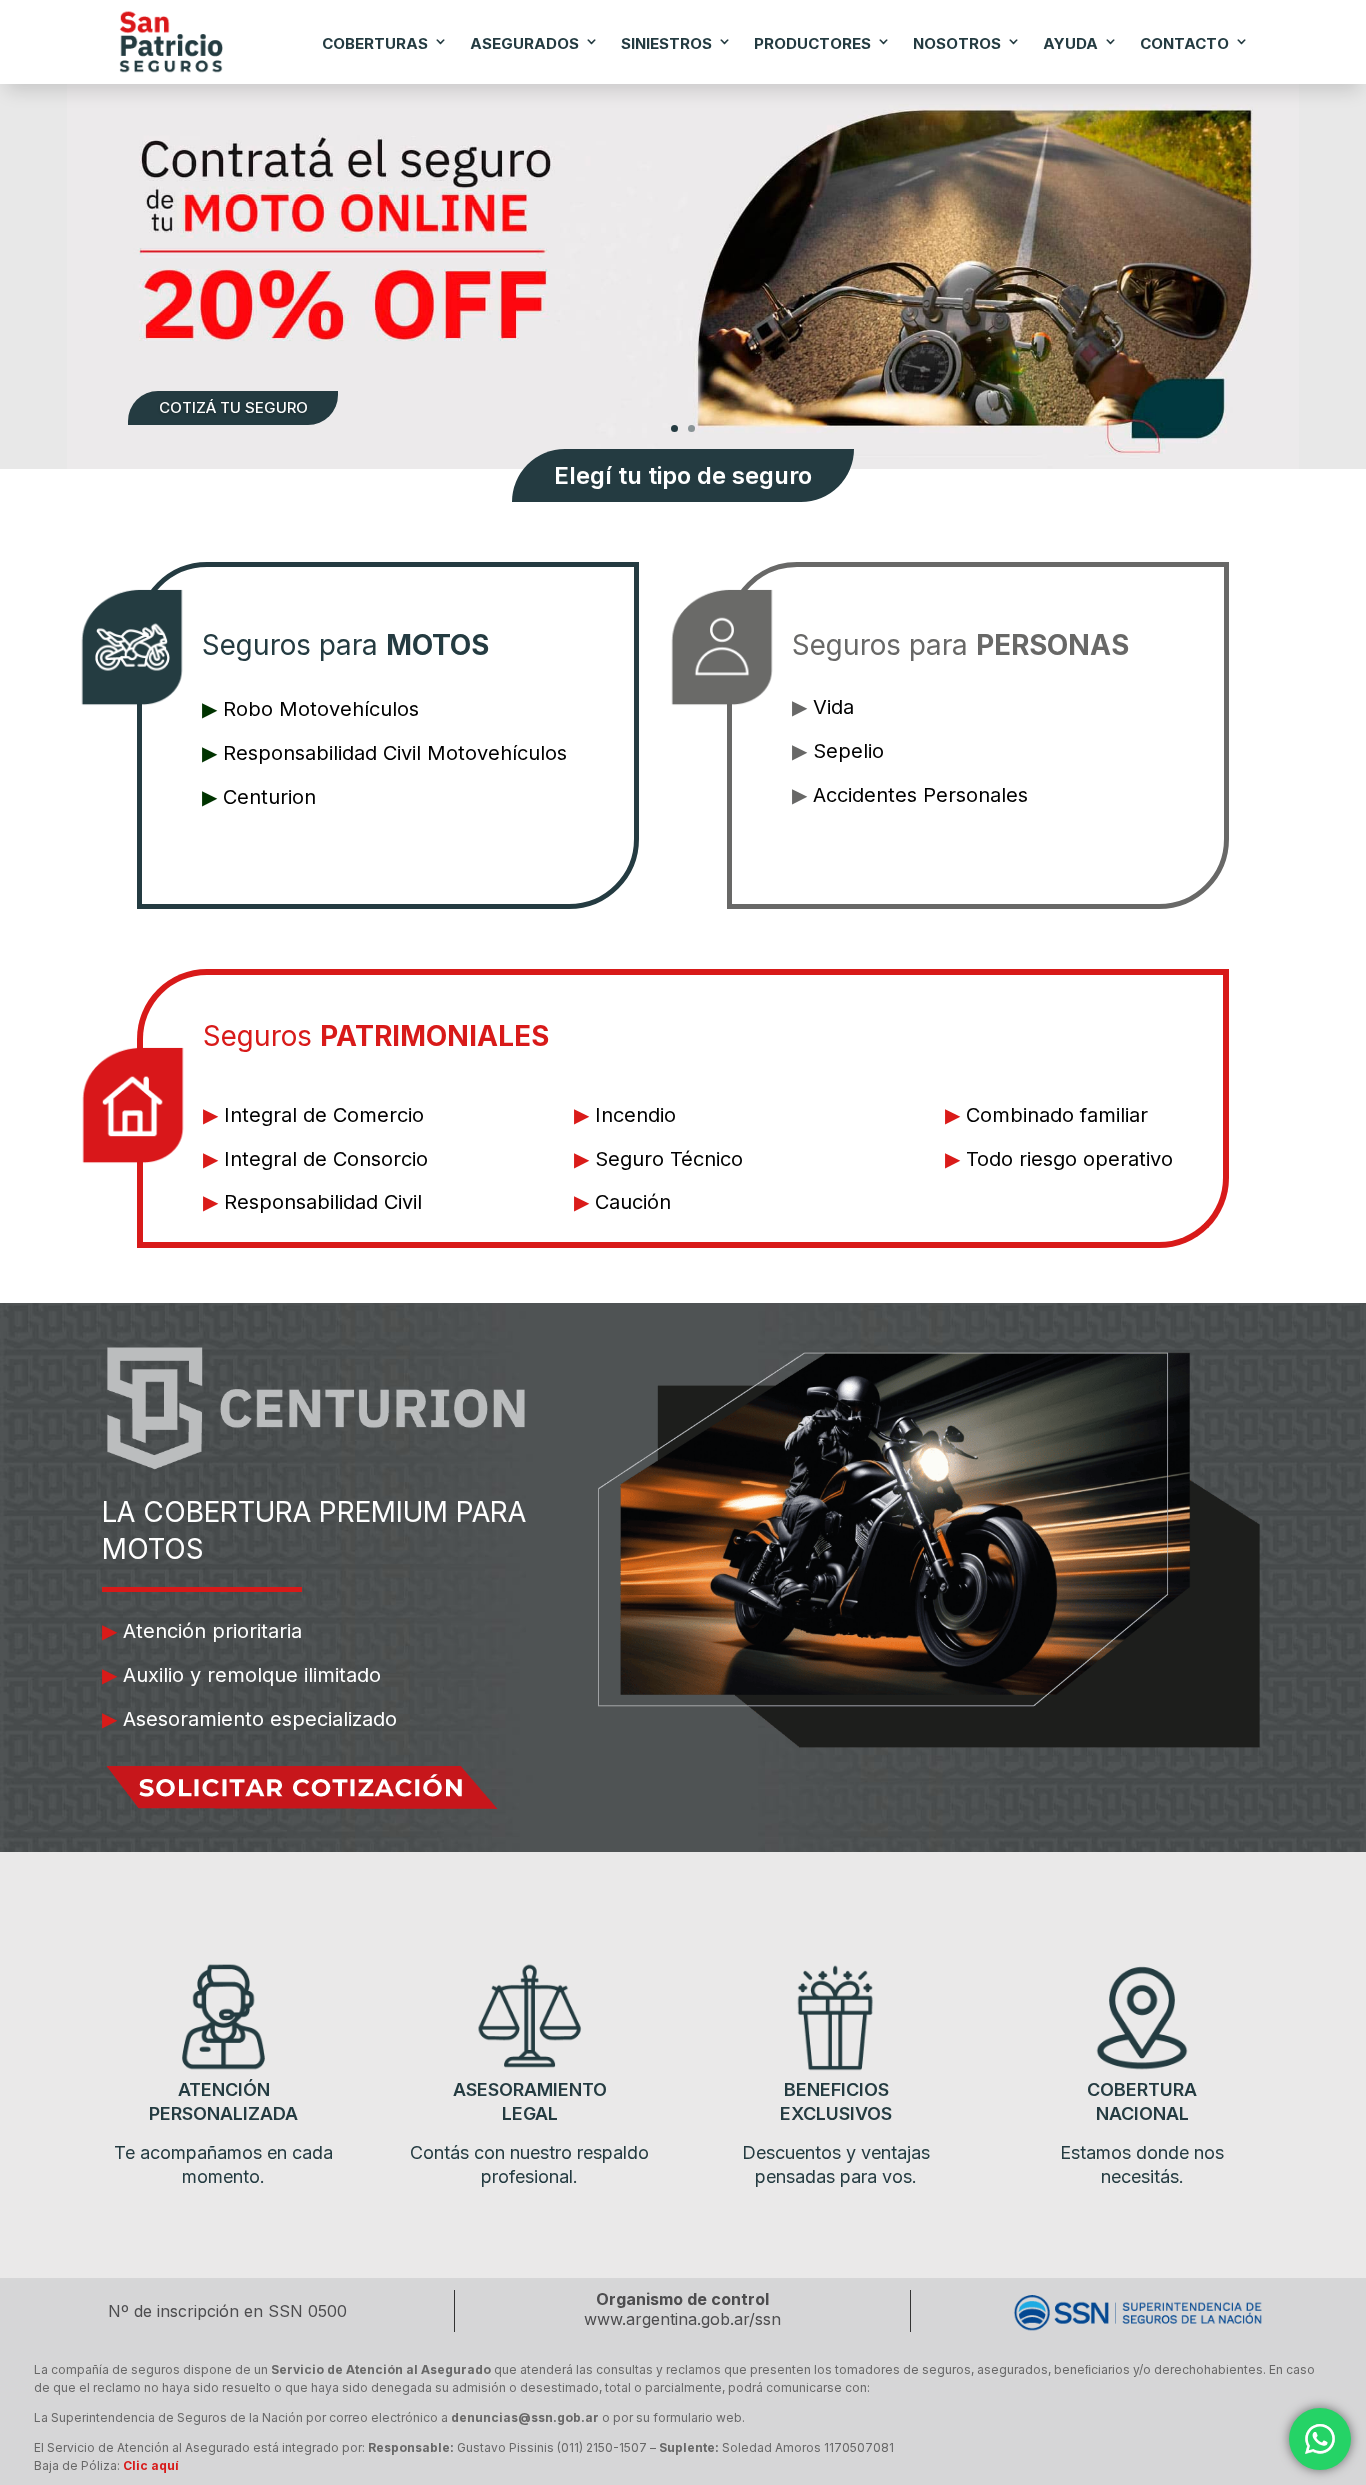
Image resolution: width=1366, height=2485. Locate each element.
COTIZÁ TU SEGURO (233, 407)
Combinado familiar (1057, 1115)
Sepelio (848, 751)
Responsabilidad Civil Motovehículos (395, 753)
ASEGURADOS (524, 43)
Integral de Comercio (324, 1115)
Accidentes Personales (920, 795)
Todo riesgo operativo (1069, 1159)
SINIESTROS (666, 43)
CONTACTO (1184, 43)
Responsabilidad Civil (323, 1202)
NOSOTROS (957, 43)
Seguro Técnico (669, 1159)
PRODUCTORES (812, 43)
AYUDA (1070, 43)
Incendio (635, 1115)
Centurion (269, 797)
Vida (833, 707)
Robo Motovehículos (321, 709)
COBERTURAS (375, 43)
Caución (633, 1202)
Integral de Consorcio (326, 1159)
